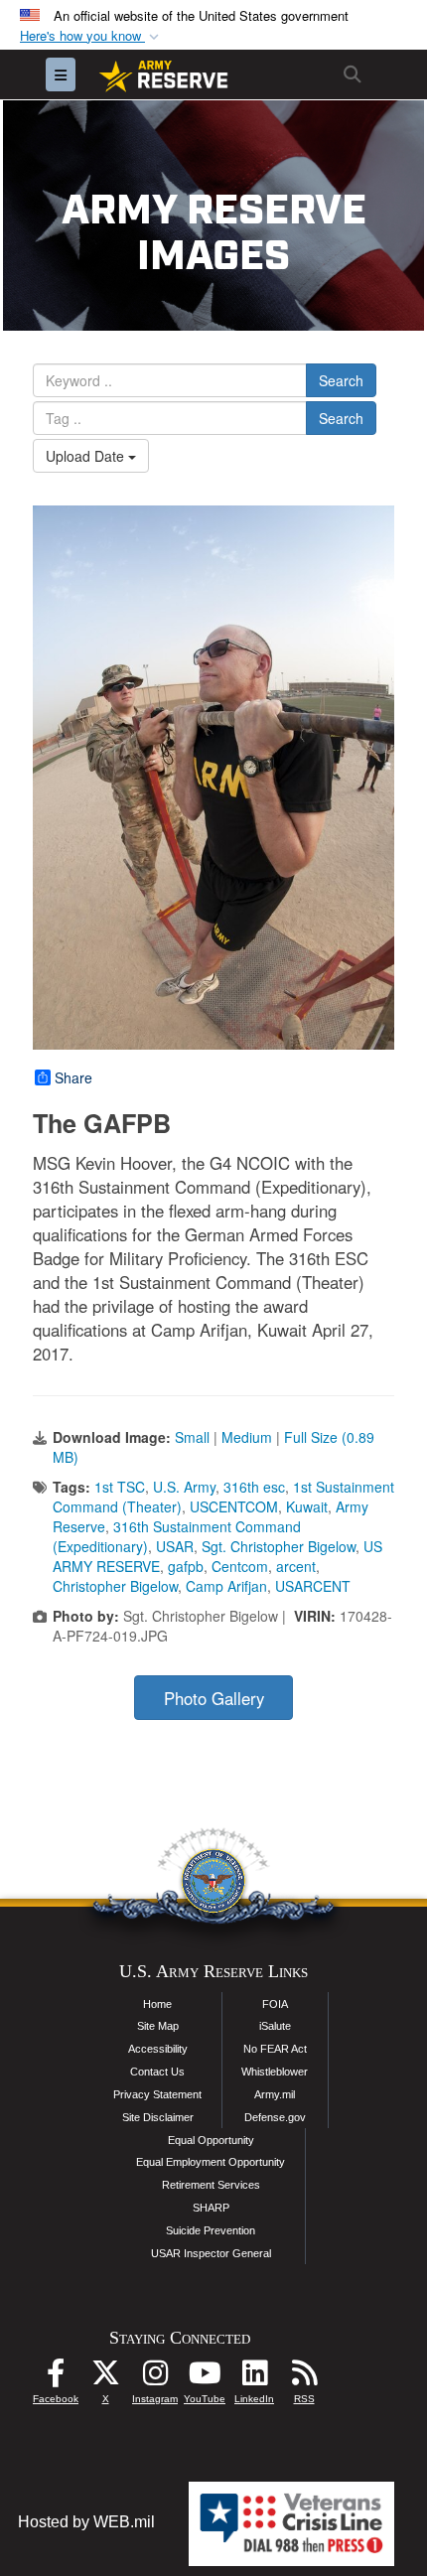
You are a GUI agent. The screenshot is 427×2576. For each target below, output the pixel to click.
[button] (91, 36)
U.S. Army (184, 1487)
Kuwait (307, 1506)
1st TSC (120, 1487)
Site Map (158, 2026)
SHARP (211, 2208)
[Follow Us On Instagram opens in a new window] (155, 2378)
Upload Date (87, 456)
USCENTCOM (234, 1506)
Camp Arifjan (226, 1586)
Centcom (240, 1566)
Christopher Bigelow (115, 1586)
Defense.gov (275, 2117)
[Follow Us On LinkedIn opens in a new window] (254, 2378)
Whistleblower (275, 2072)
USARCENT (313, 1586)
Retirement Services (211, 2185)
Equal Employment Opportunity (211, 2162)
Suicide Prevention (211, 2230)
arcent (296, 1566)
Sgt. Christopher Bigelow (279, 1546)
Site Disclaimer (158, 2117)
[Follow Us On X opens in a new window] (105, 2378)
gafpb (186, 1566)
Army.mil (275, 2094)
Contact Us (157, 2072)
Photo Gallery (214, 1698)
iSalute (275, 2026)
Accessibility (158, 2049)
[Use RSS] (304, 2378)
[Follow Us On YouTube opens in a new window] (205, 2378)
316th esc (254, 1487)
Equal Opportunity (211, 2140)
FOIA (275, 2004)
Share (73, 1077)
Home (157, 2004)
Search (341, 380)
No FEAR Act (275, 2049)
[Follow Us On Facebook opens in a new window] (56, 2378)
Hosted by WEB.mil (86, 2522)
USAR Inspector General (211, 2253)
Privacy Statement (157, 2094)
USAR (175, 1546)
